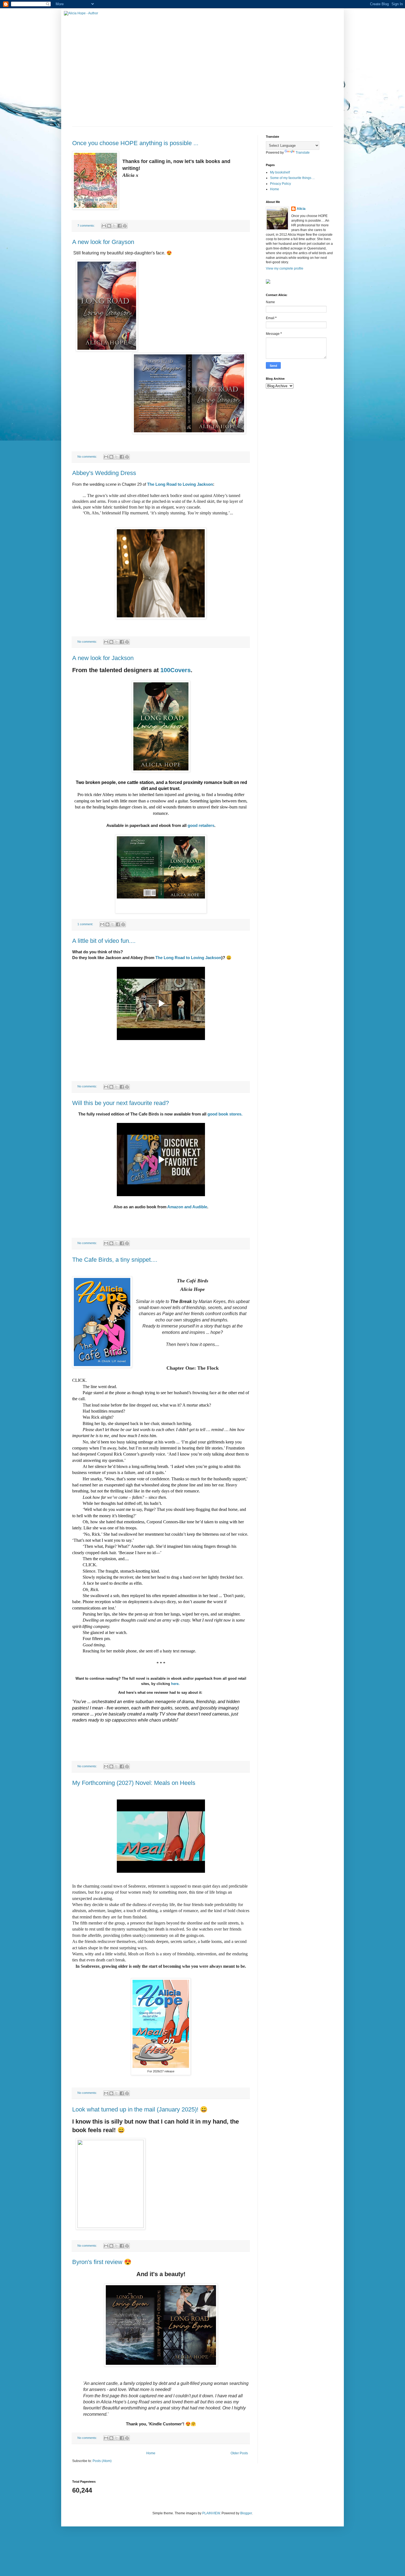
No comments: (88, 457)
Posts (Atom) (102, 2461)
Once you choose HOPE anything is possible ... (135, 143)
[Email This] (104, 226)
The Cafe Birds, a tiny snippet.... (115, 1260)
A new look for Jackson (103, 658)
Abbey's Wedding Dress (104, 473)
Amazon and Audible (187, 1207)
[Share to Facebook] (120, 226)
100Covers (175, 670)
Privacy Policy (280, 184)
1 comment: (86, 924)
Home (151, 2453)
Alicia (301, 209)
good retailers (201, 825)
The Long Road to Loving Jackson (180, 484)
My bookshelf (280, 172)
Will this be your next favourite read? (121, 1103)
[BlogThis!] (109, 226)
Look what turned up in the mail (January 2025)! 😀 (140, 2109)
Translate (303, 153)
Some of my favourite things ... (292, 178)
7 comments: (87, 226)
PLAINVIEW (211, 2513)
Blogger (246, 2513)
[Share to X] (114, 226)
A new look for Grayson (103, 242)
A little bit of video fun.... (104, 941)
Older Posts (239, 2453)
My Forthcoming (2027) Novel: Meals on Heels (134, 1783)
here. (175, 1684)
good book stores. (225, 1114)
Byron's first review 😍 (102, 2262)
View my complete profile (285, 268)
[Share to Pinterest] (125, 226)
